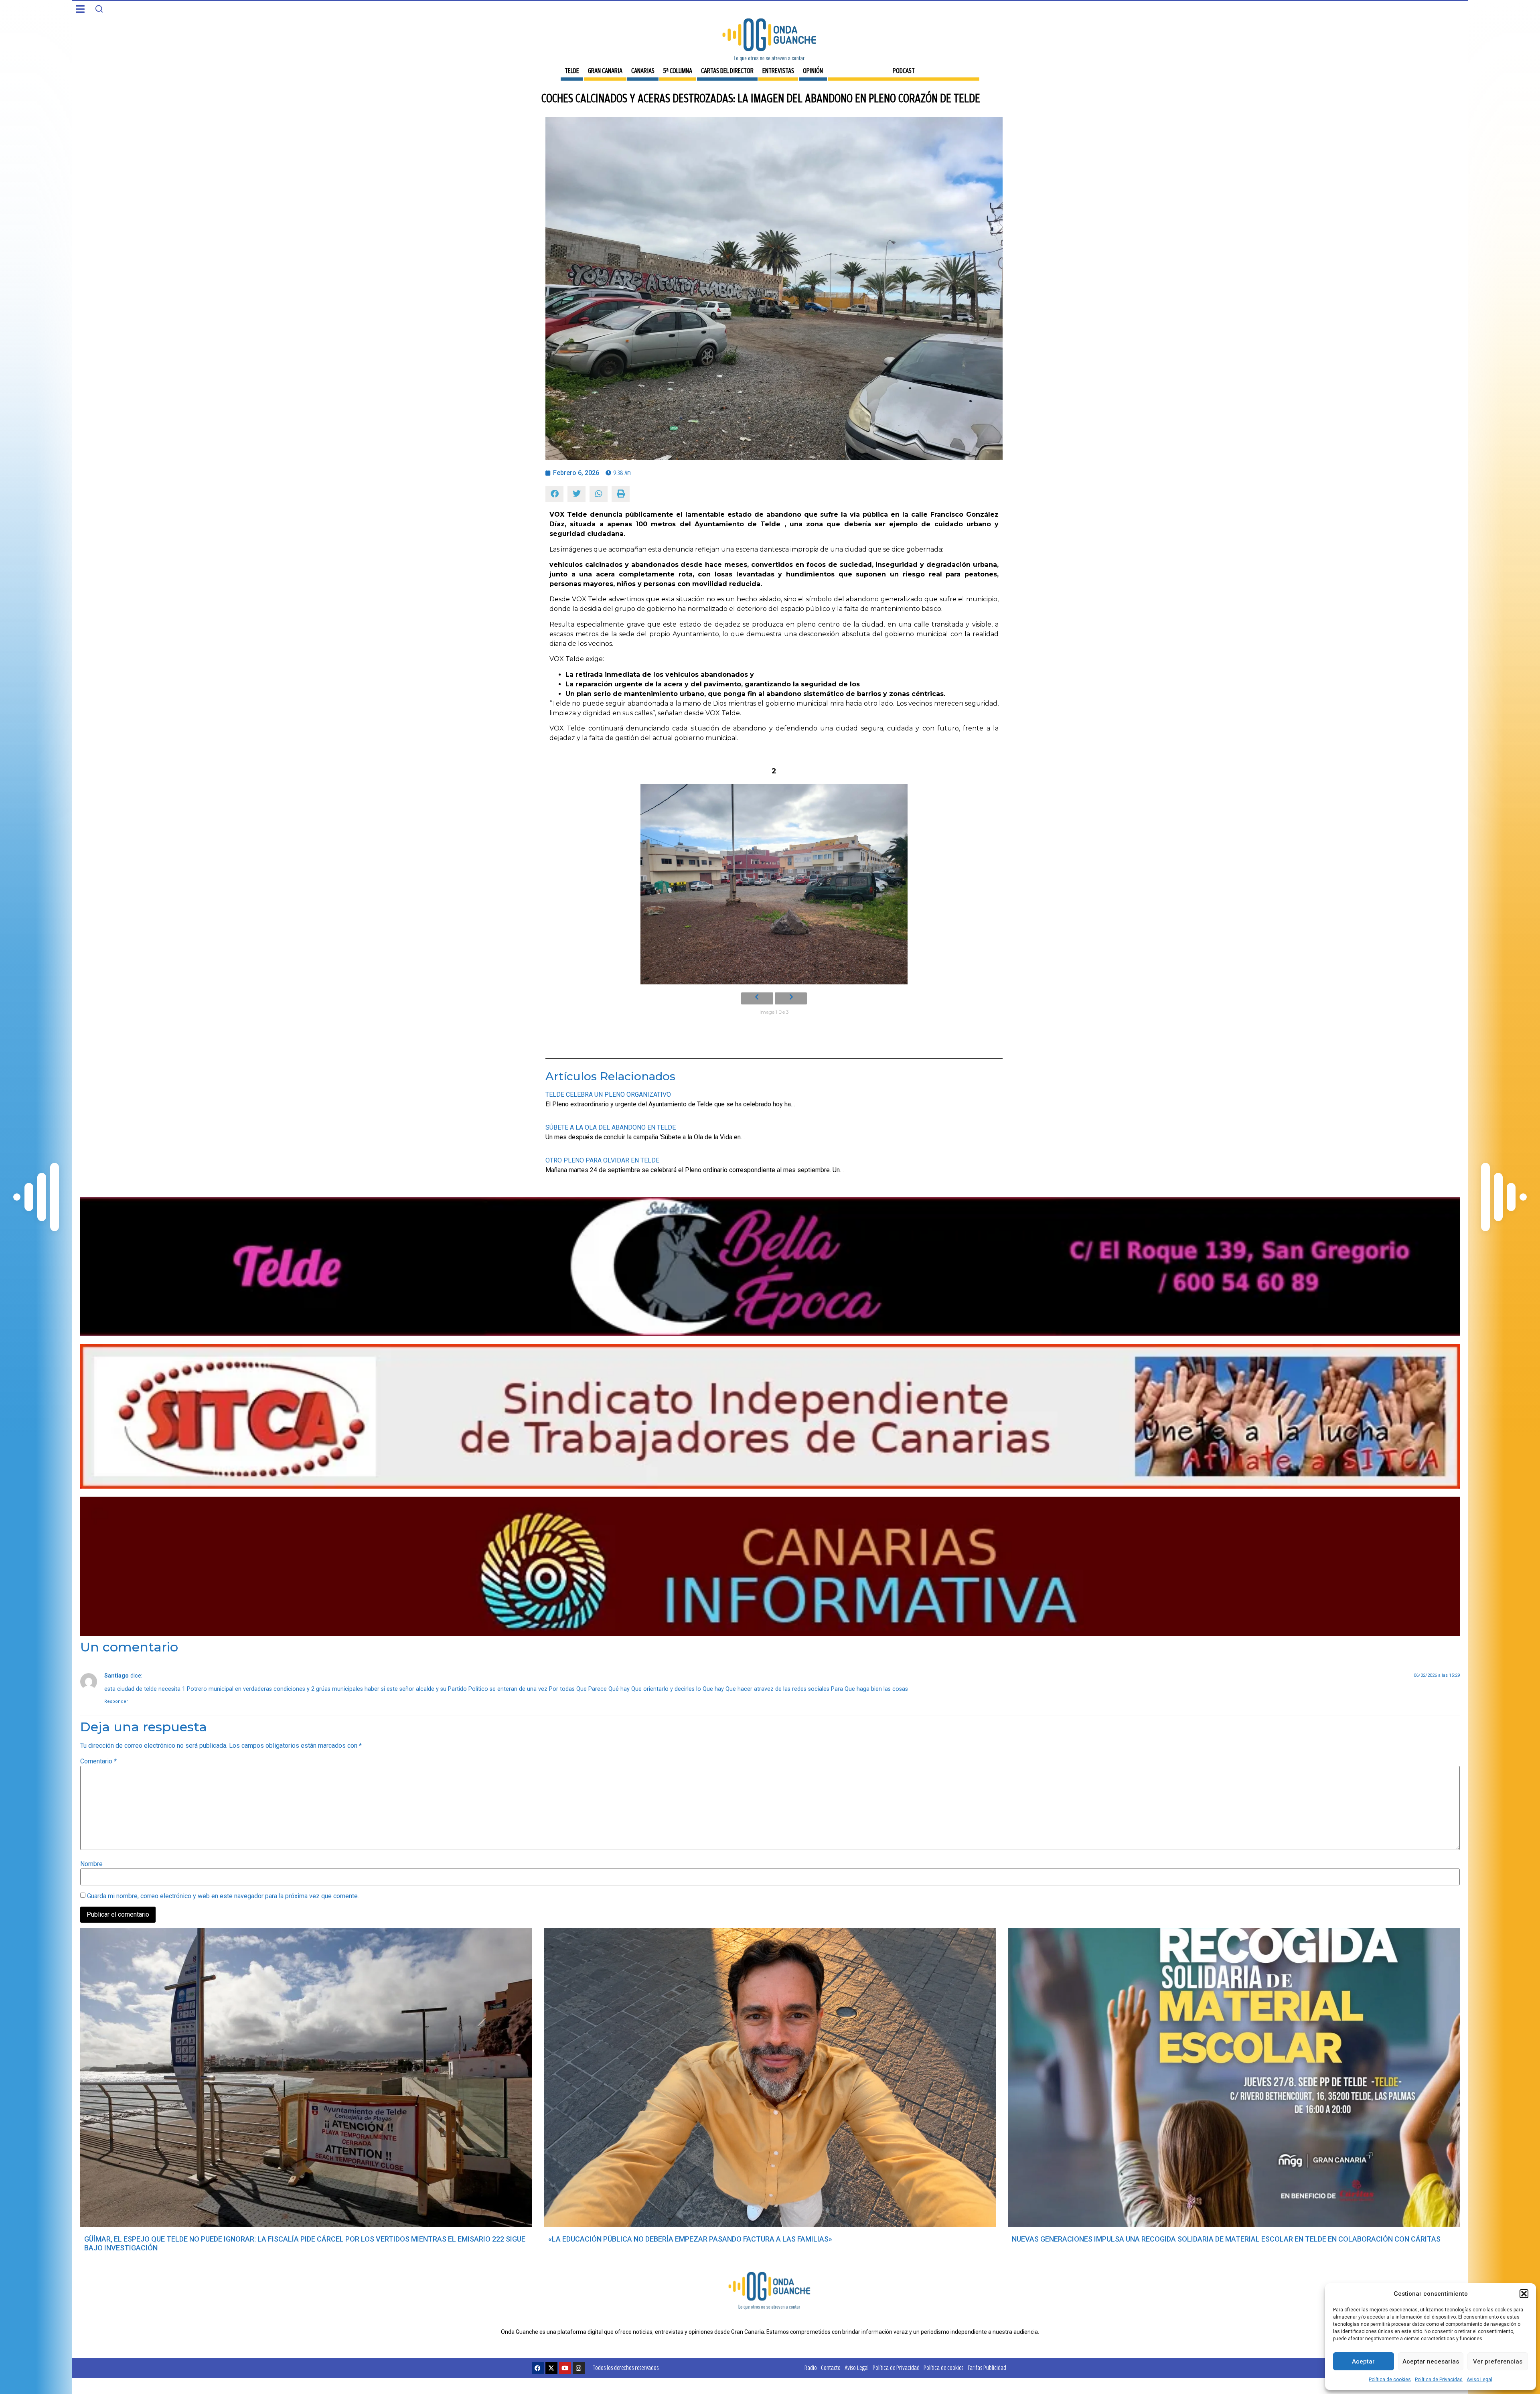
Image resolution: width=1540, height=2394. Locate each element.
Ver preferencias (1498, 2362)
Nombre (91, 1864)
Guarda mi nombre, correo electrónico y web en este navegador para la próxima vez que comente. (223, 1896)
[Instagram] (579, 2368)
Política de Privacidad (1439, 2380)
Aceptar (1363, 2362)
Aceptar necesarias (1431, 2362)
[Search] (99, 9)
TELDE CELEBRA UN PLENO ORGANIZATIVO (608, 1095)
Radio (811, 2368)
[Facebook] (538, 2368)
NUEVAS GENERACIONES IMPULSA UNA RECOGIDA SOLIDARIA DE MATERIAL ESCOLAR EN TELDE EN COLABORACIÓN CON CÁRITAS (1226, 2239)
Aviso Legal (1479, 2380)
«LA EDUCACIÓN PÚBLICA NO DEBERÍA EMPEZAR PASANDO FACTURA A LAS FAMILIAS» (690, 2239)
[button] (1524, 2294)
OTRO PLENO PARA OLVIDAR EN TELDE (602, 1160)
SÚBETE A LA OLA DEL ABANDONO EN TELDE (611, 1127)
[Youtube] (565, 2368)
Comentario (98, 1761)
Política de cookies (1390, 2380)
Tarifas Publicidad (987, 2368)
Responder (116, 1701)
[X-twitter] (551, 2368)
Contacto (831, 2368)
